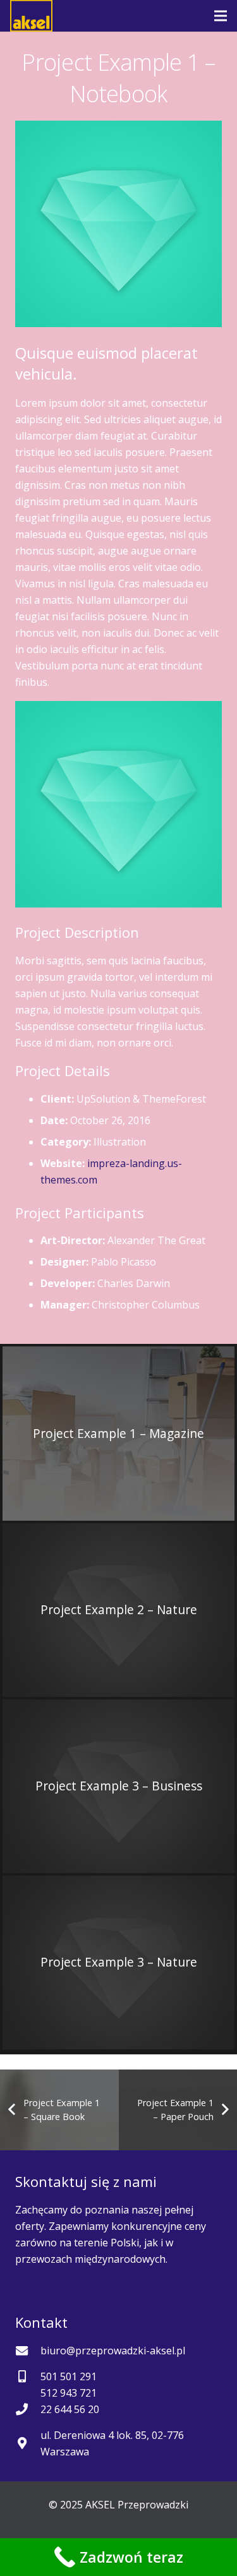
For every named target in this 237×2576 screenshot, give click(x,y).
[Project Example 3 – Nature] (118, 1962)
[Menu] (221, 16)
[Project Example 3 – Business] (118, 1786)
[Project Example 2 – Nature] (118, 1610)
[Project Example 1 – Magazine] (118, 1433)
